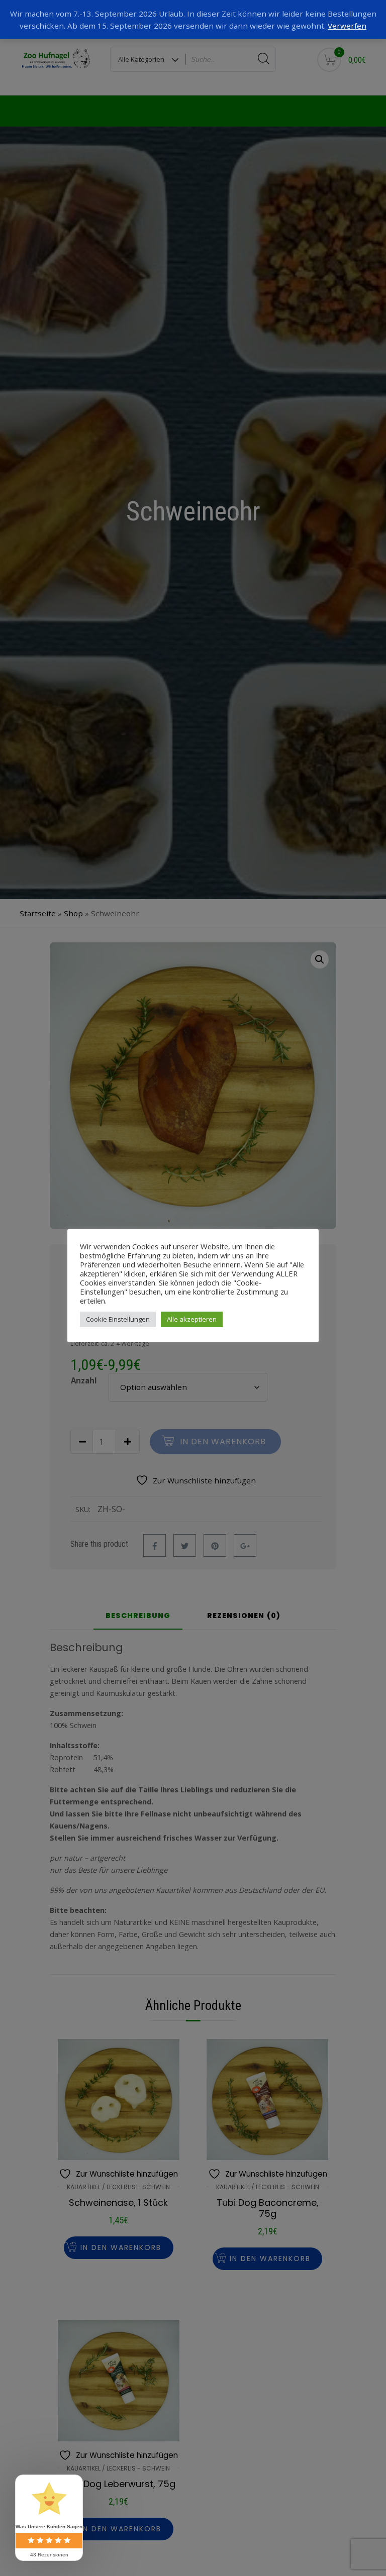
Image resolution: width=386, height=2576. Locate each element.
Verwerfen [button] (347, 26)
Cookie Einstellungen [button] (118, 1319)
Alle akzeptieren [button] (192, 1319)
